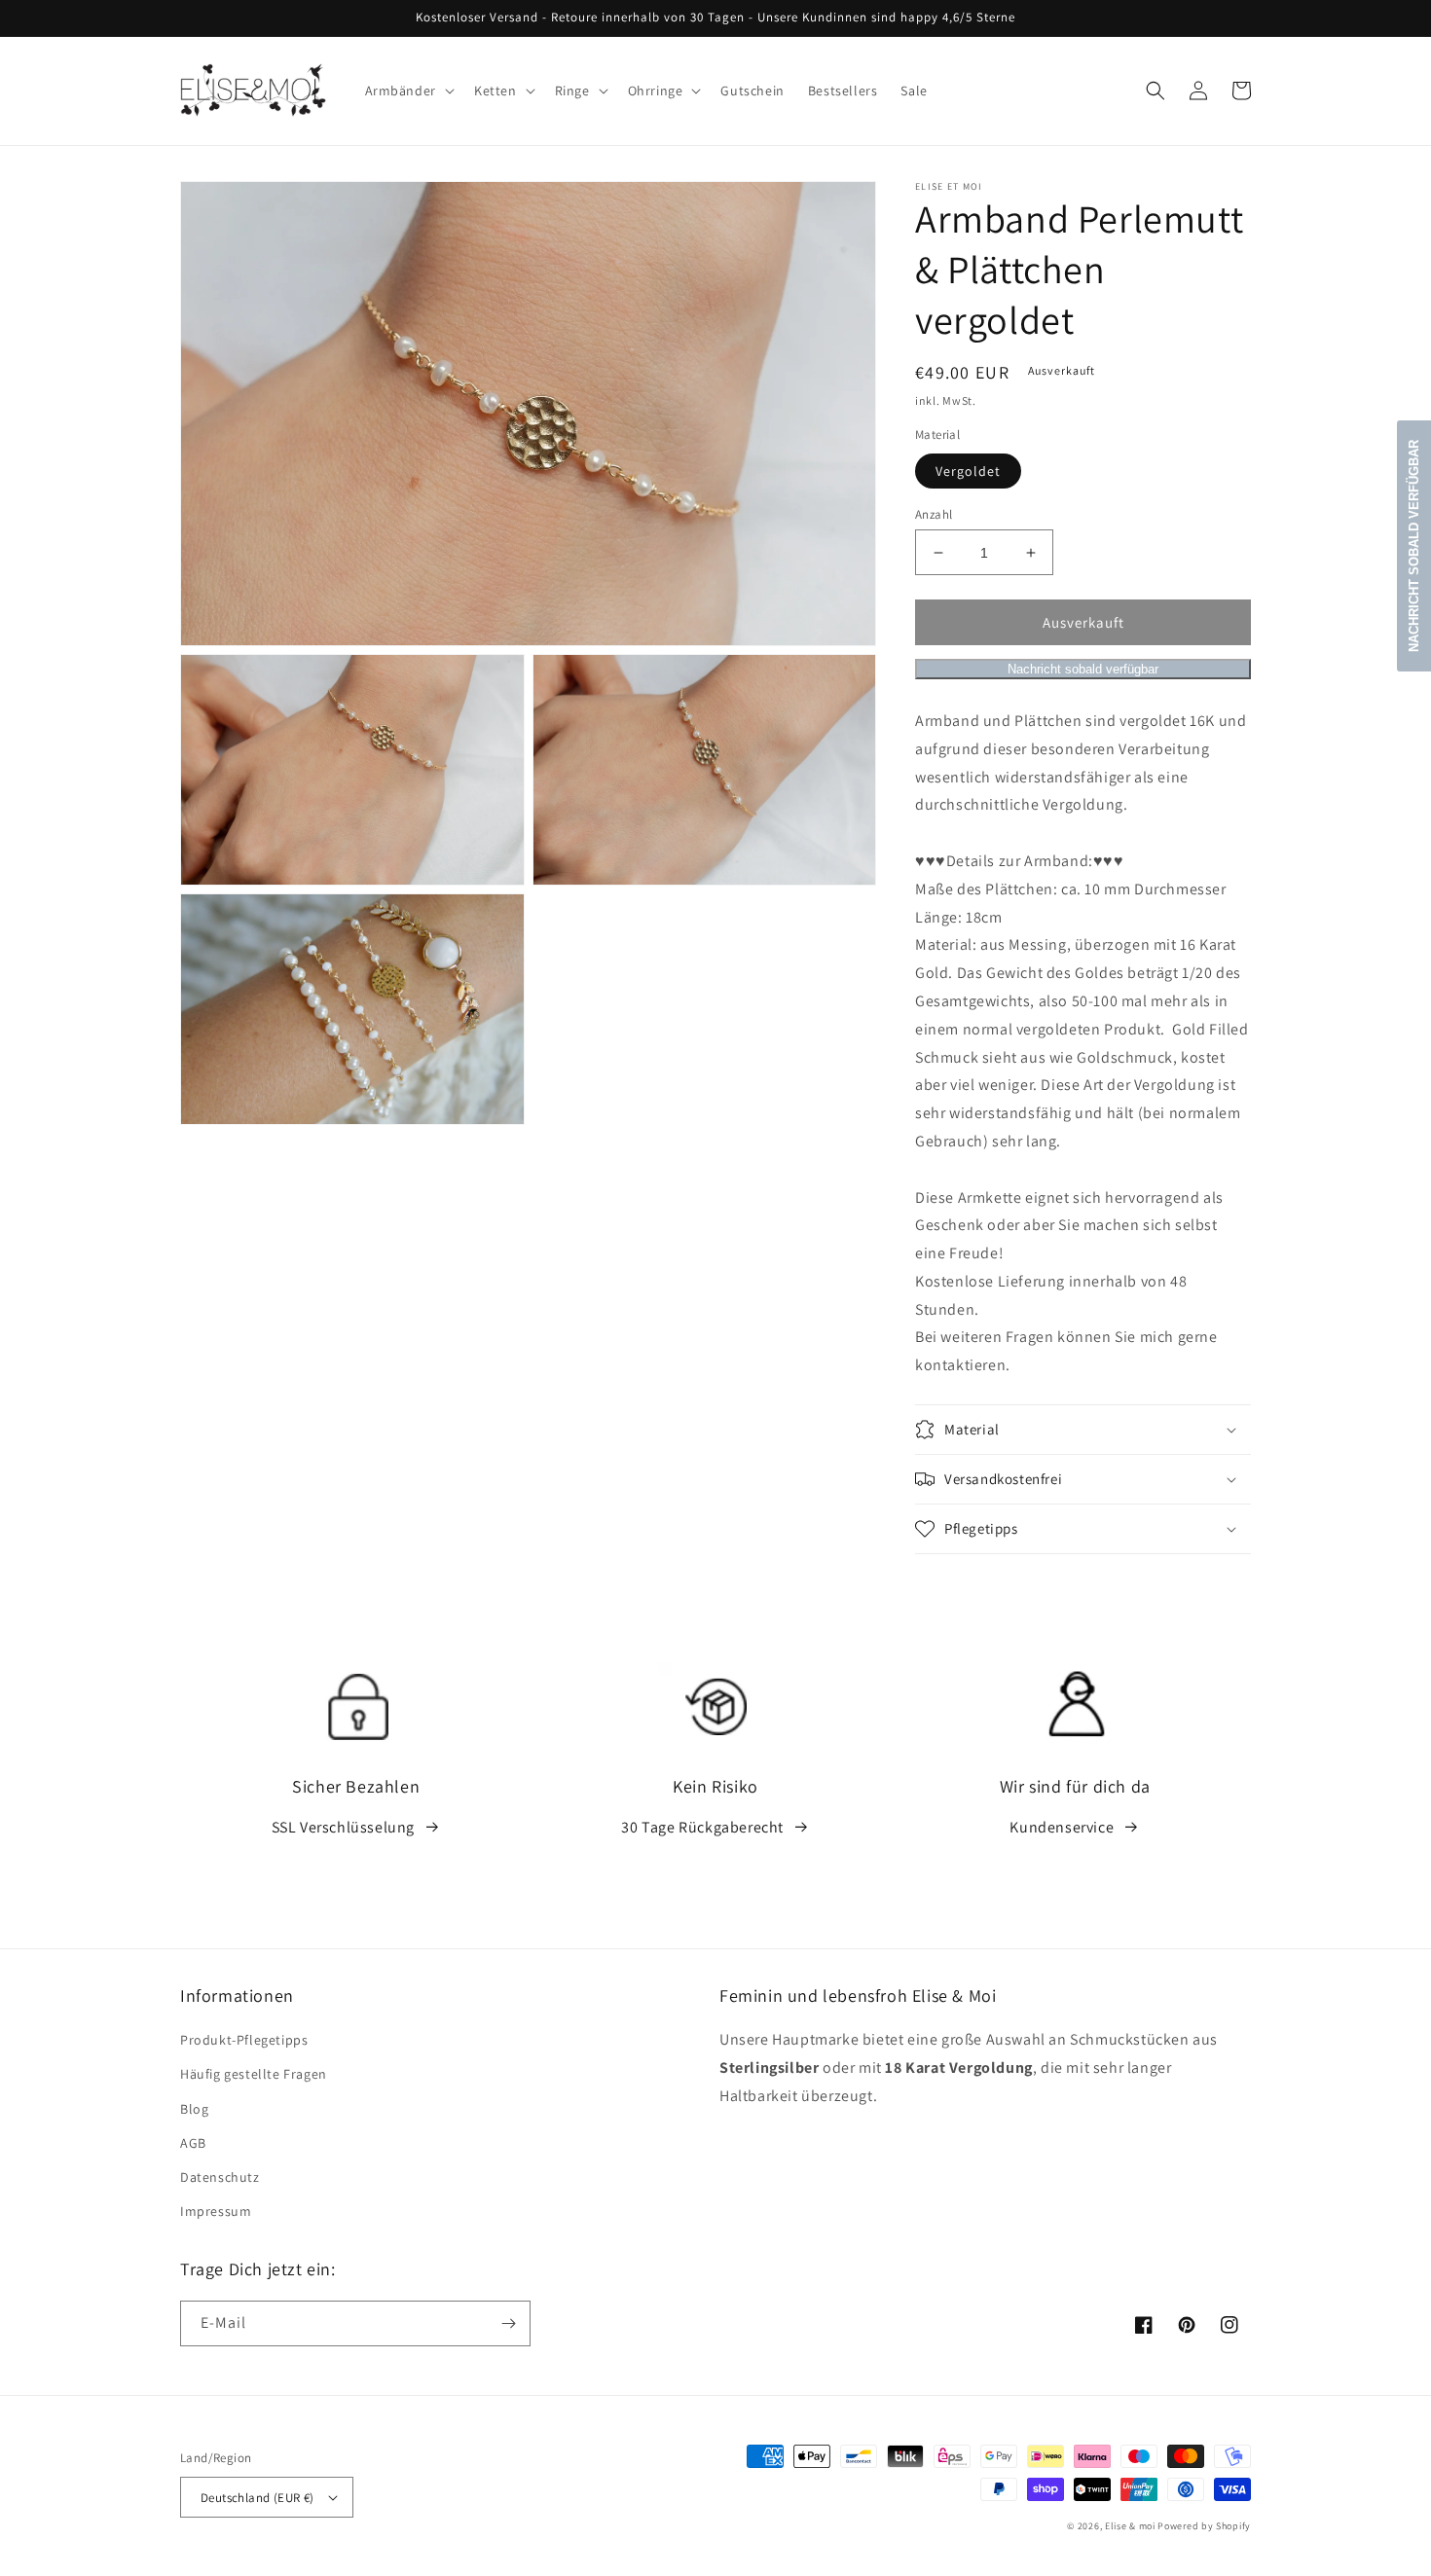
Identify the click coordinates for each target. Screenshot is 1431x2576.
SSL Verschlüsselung (343, 1827)
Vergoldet (968, 471)
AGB (193, 2143)
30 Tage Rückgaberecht (702, 1827)
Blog (194, 2109)
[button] (408, 91)
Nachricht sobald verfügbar (1083, 669)
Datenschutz (220, 2177)
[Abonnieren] (508, 2323)
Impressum (216, 2211)
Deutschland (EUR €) (257, 2498)
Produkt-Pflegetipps (244, 2040)
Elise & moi (1130, 2526)
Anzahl (934, 514)
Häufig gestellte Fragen (254, 2074)
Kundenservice (1062, 1827)
